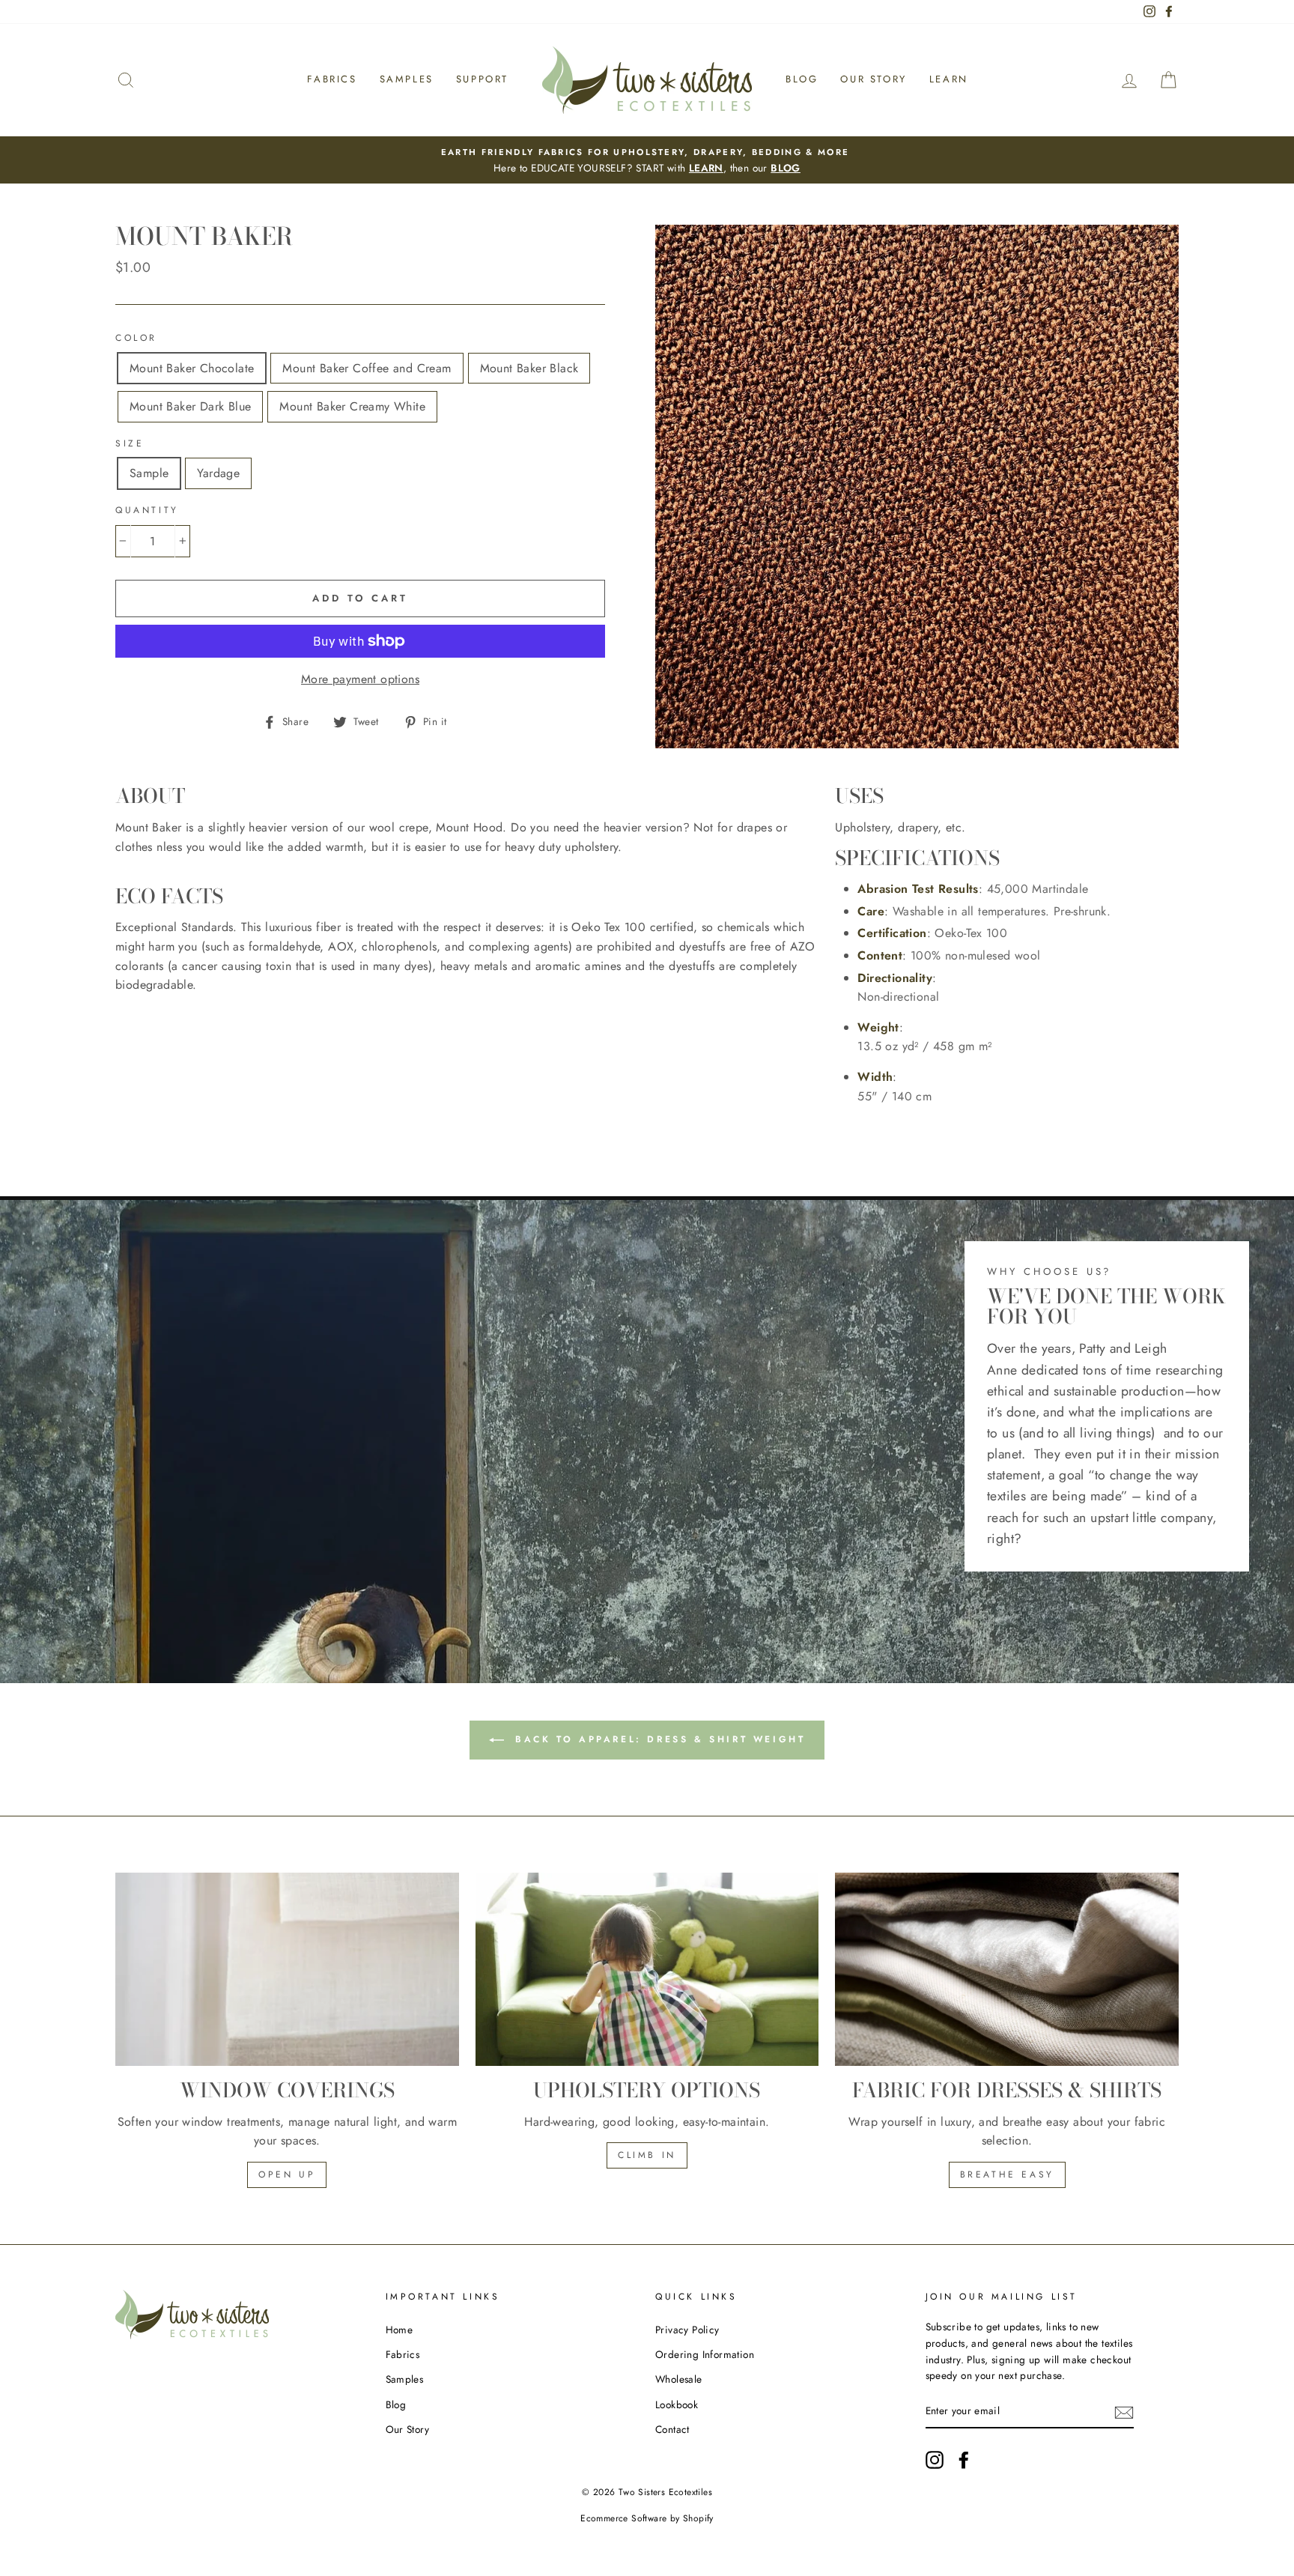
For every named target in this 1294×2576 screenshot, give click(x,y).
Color (136, 338)
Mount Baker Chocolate (192, 368)
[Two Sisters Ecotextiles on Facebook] (964, 2460)
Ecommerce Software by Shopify (647, 2518)
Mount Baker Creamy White (352, 406)
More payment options (360, 679)
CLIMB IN (647, 2155)
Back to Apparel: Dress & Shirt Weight (658, 1739)
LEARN (706, 168)
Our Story (873, 79)
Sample (149, 473)
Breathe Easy (1007, 2175)
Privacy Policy (687, 2330)
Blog (802, 79)
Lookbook (677, 2404)
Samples (407, 79)
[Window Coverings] (287, 1969)
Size (130, 443)
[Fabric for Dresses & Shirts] (1007, 1969)
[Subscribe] (1124, 2412)
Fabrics (332, 79)
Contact (672, 2429)
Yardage (218, 473)
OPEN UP (287, 2175)
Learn (949, 79)
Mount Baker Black (529, 368)
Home (400, 2330)
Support (482, 79)
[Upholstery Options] (647, 1969)
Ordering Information (705, 2354)
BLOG (786, 168)
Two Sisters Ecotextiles (665, 2492)
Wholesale (679, 2379)
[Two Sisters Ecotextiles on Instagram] (935, 2460)
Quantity (147, 510)
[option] (647, 160)
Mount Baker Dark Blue (190, 406)
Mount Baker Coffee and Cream (367, 368)
